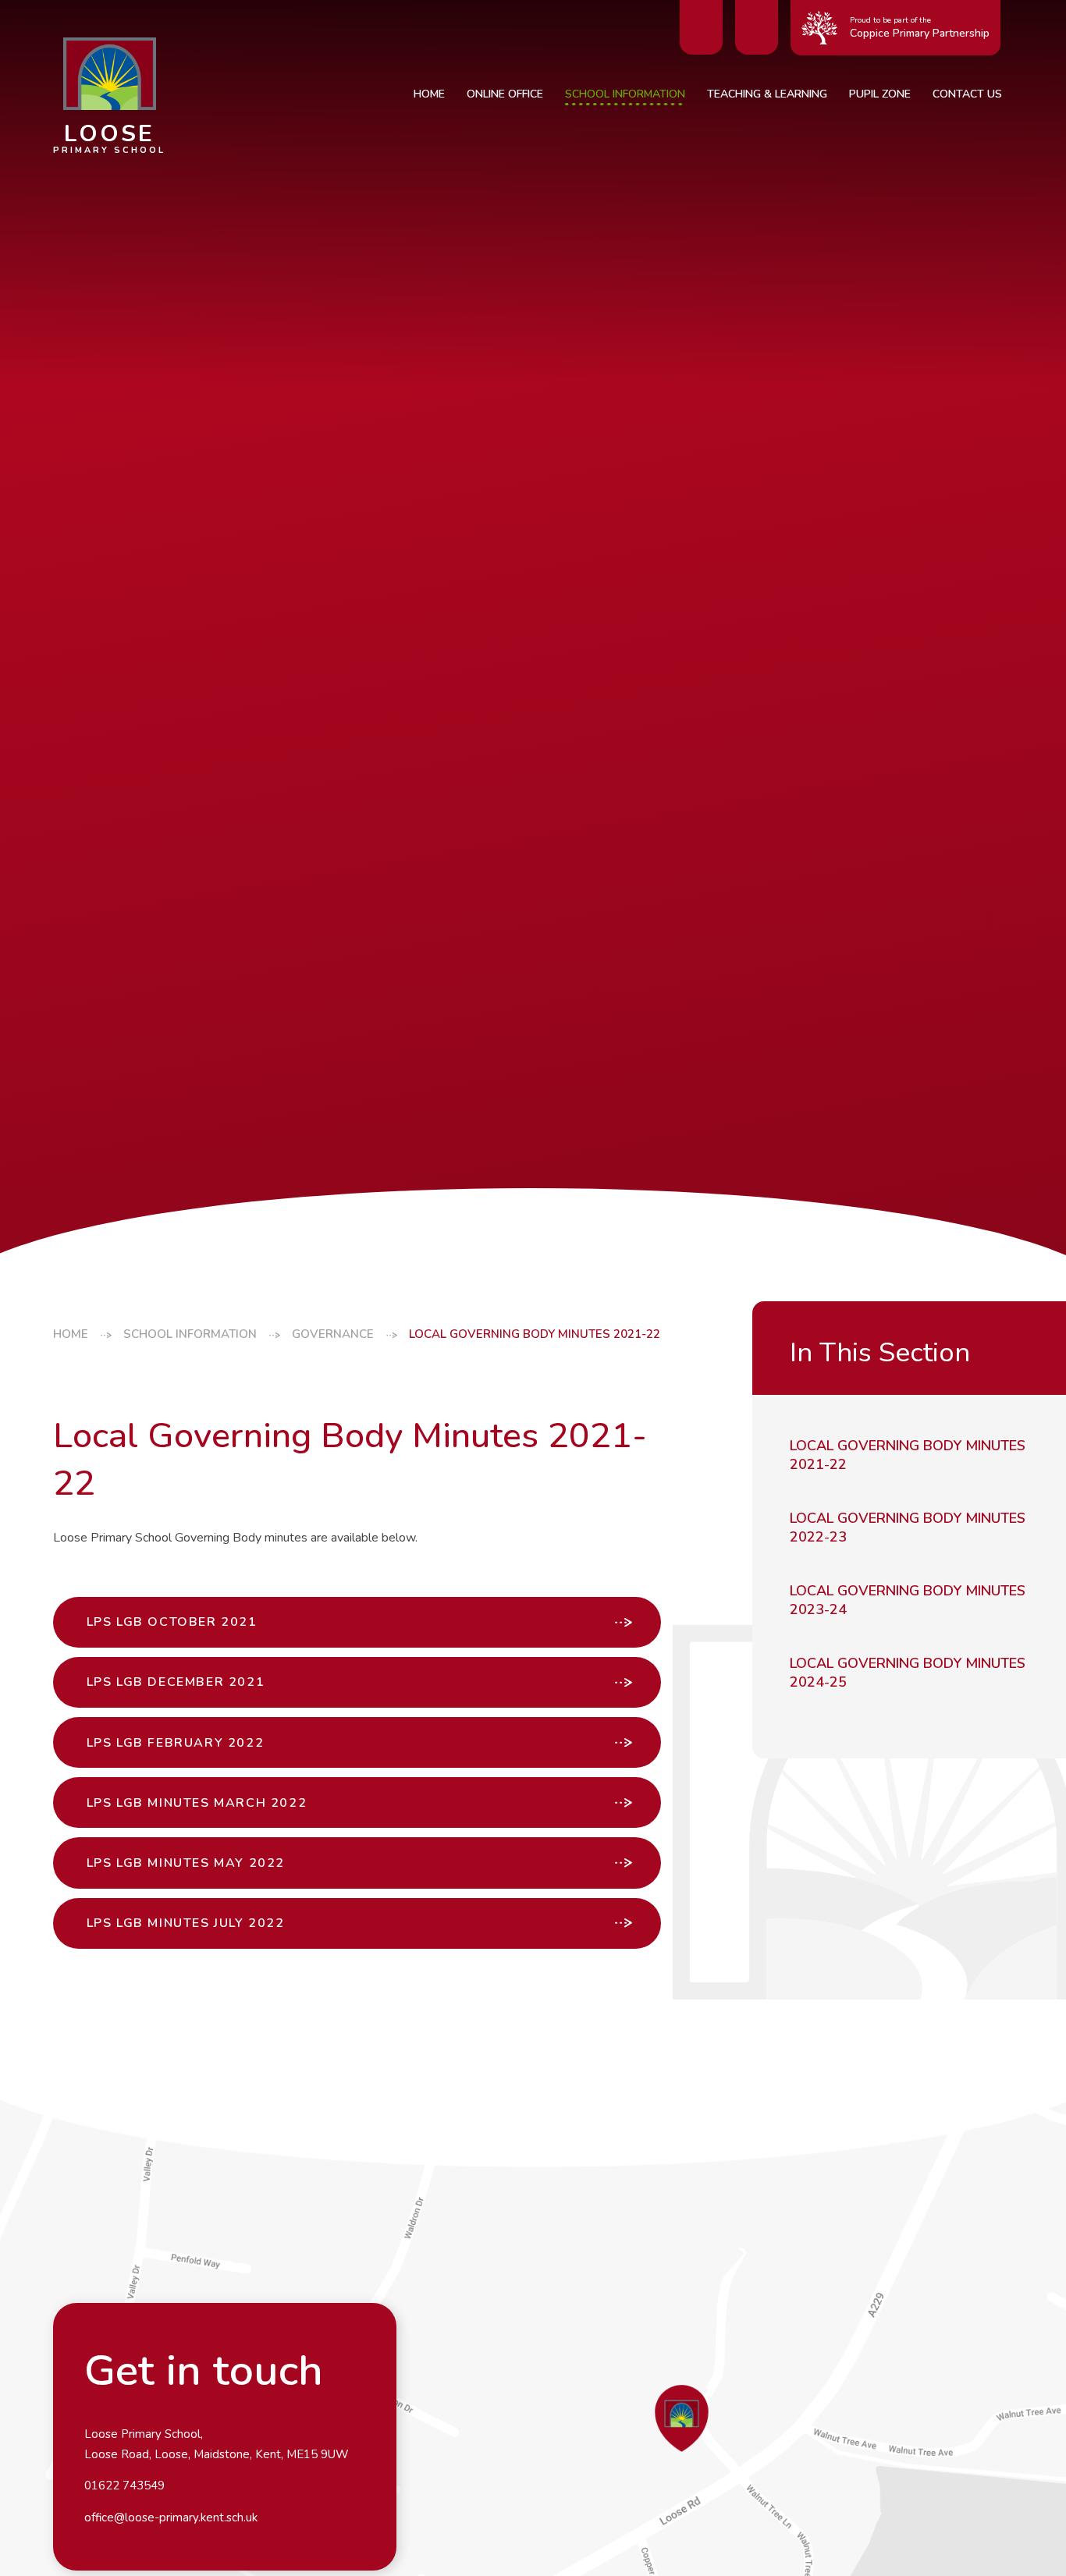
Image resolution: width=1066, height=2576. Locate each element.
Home (71, 1334)
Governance (333, 1334)
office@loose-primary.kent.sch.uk (171, 2517)
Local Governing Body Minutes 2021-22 (535, 1334)
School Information (190, 1334)
